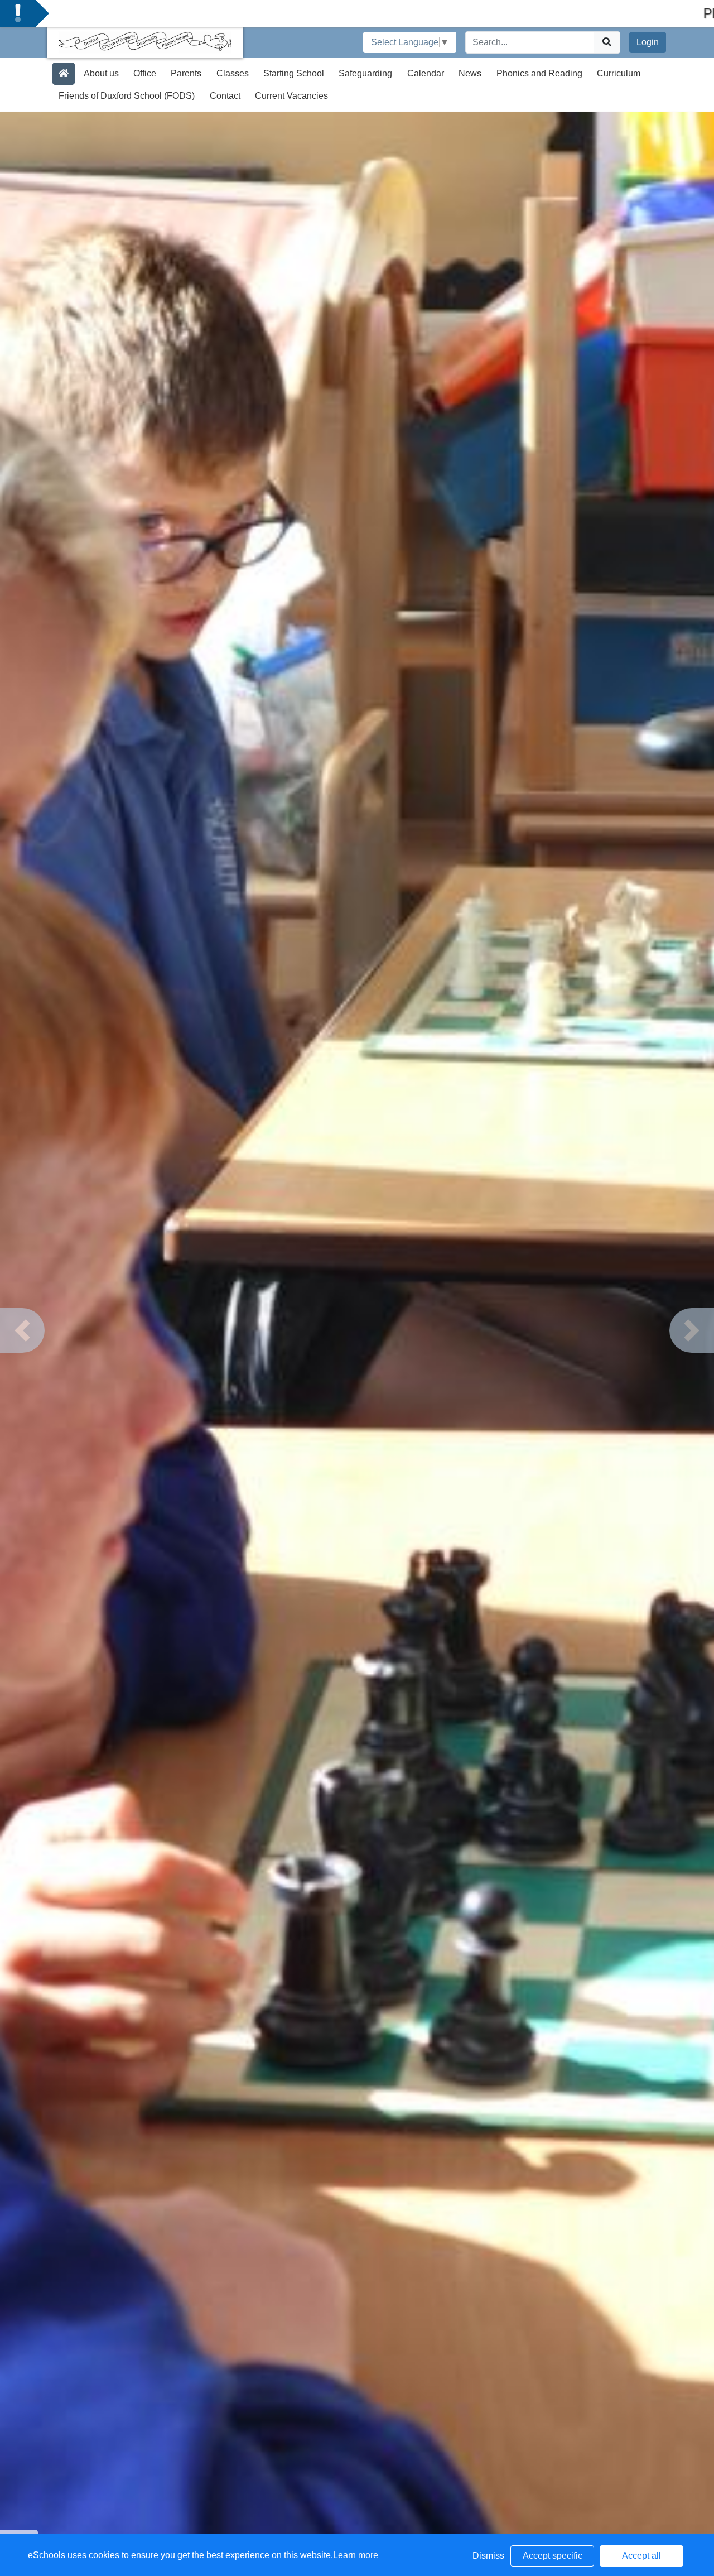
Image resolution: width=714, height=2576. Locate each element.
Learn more (356, 2555)
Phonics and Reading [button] (539, 73)
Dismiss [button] (488, 2556)
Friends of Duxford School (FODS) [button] (127, 96)
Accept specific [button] (553, 2556)
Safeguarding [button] (365, 73)
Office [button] (145, 73)
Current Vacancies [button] (291, 96)
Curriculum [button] (619, 73)
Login (648, 42)
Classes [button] (233, 73)
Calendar (426, 73)
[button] (22, 1330)
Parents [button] (186, 73)
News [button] (470, 73)
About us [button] (101, 73)
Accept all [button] (641, 2556)
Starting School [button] (294, 73)
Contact (225, 96)
